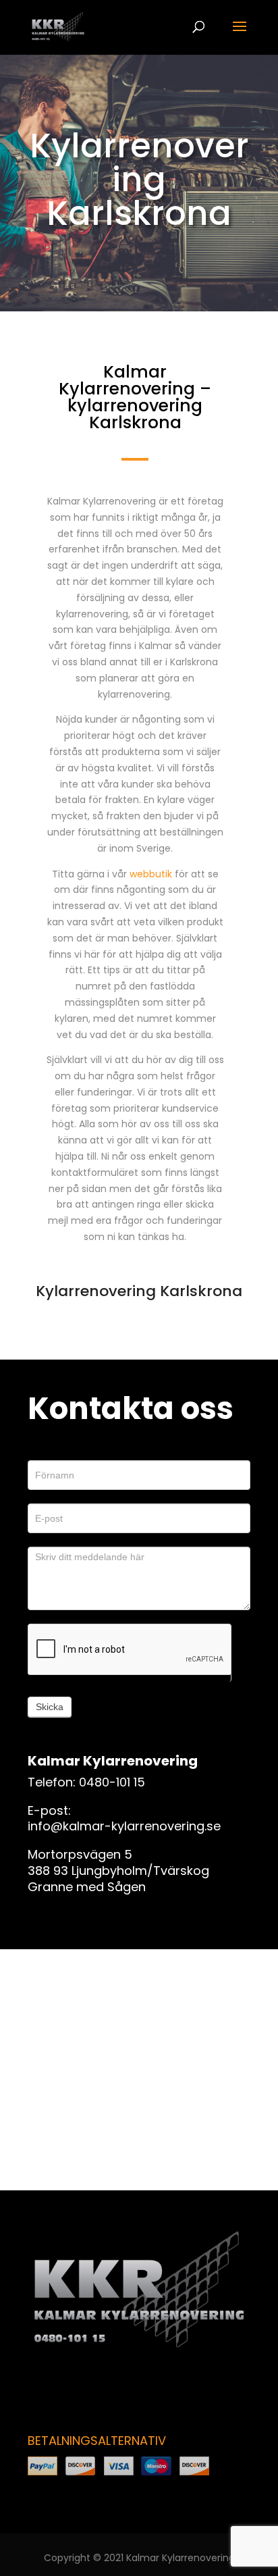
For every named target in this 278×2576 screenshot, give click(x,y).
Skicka (50, 1707)
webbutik (151, 874)
